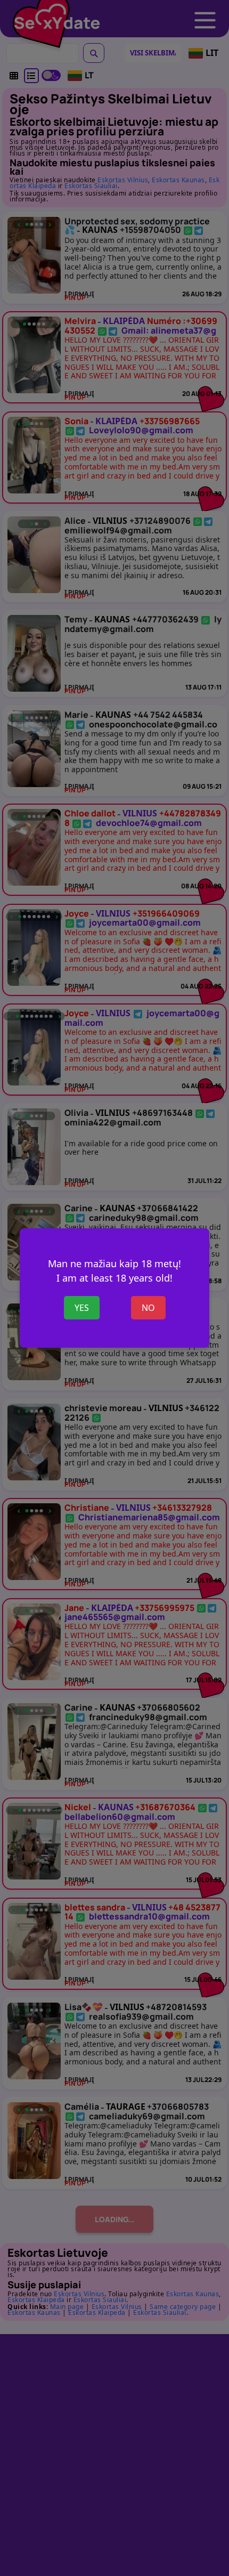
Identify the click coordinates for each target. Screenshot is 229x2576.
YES (82, 1308)
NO (148, 1308)
